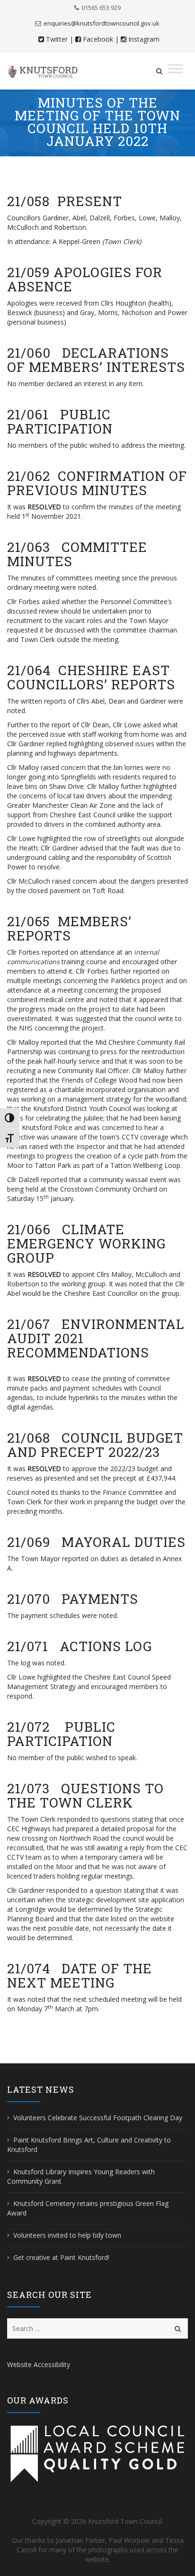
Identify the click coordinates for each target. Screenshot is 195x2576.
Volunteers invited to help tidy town (67, 2235)
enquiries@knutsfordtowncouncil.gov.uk (102, 23)
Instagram (144, 39)
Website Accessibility (39, 2364)
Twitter (57, 39)
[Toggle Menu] (176, 68)
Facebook (98, 39)
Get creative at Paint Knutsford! (61, 2257)
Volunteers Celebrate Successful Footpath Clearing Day (98, 2118)
